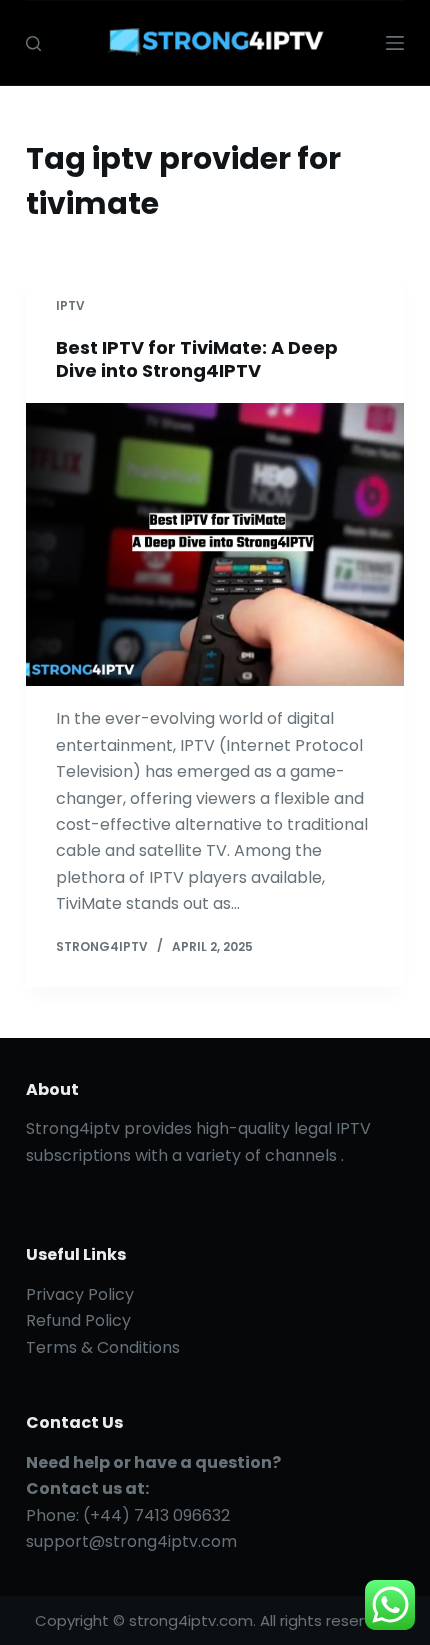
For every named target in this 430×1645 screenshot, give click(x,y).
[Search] (33, 43)
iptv (70, 305)
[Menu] (395, 43)
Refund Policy (78, 1320)
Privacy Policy (80, 1294)
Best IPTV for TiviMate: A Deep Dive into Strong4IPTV (197, 359)
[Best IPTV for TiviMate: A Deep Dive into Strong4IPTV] (215, 545)
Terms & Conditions (103, 1347)
